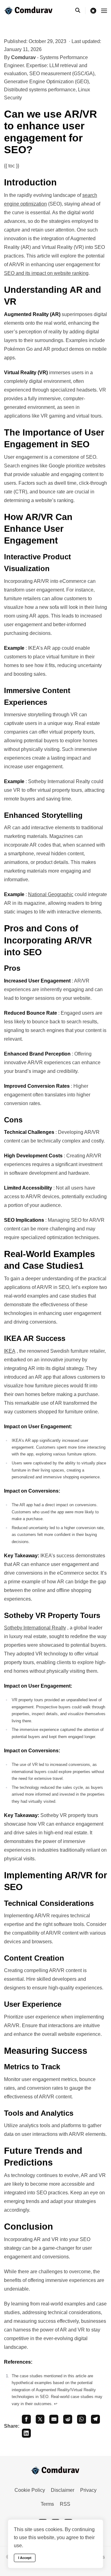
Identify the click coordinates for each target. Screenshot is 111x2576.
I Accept (25, 2558)
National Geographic (51, 894)
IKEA (10, 1351)
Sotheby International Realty (35, 1628)
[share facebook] (26, 2419)
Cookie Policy (30, 2490)
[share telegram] (95, 2419)
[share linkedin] (26, 2433)
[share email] (54, 2419)
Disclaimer (63, 2490)
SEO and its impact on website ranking (46, 273)
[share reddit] (68, 2419)
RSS (65, 2504)
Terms (47, 2504)
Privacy (88, 2490)
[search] (80, 11)
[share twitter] (40, 2419)
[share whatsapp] (82, 2419)
